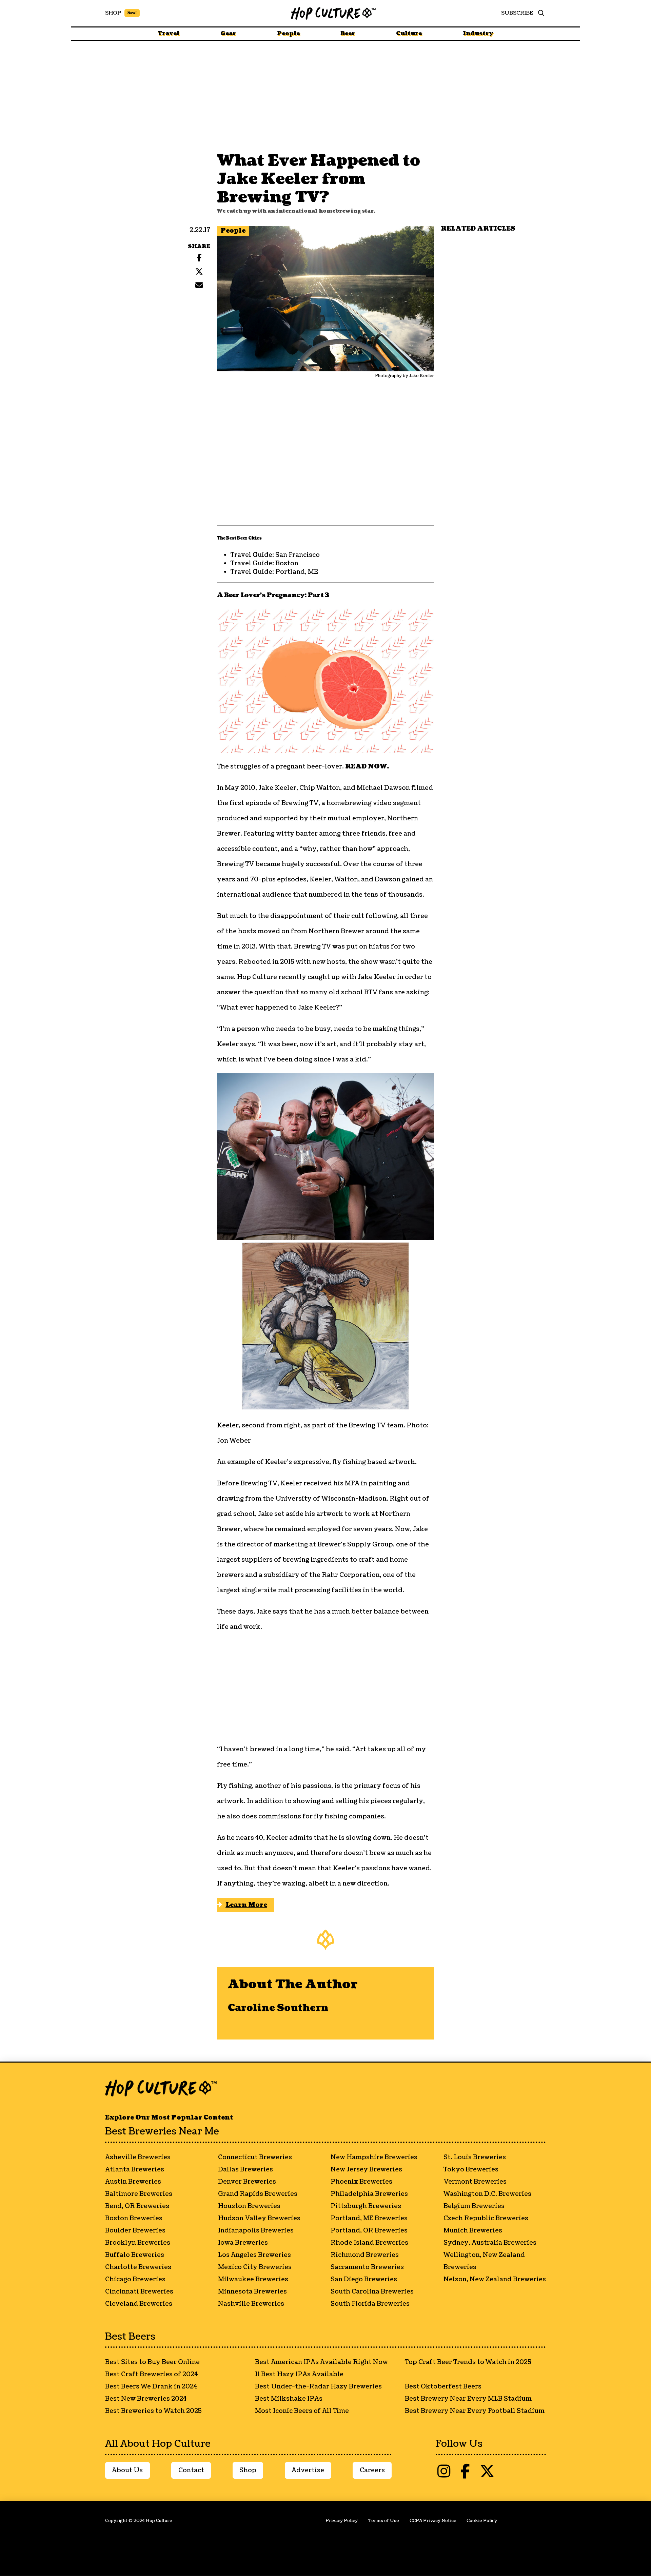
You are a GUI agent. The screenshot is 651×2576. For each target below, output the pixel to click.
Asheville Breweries (138, 2157)
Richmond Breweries (365, 2255)
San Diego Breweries (364, 2279)
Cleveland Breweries (139, 2304)
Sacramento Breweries (367, 2267)
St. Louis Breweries (475, 2157)
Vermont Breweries (475, 2182)
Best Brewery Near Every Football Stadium (475, 2411)
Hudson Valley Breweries (259, 2218)
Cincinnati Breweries (139, 2292)
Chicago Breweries (135, 2279)
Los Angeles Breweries (254, 2255)
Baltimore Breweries (139, 2194)
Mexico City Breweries (255, 2267)
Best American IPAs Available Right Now (321, 2362)
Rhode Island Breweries (369, 2243)
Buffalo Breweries (135, 2255)
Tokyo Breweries (471, 2170)
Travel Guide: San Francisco (275, 555)
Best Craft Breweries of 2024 (151, 2374)
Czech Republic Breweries (486, 2218)
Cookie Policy (482, 2521)
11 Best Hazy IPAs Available (299, 2374)
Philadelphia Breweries (369, 2194)
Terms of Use (384, 2521)
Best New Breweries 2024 (146, 2399)
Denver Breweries (247, 2182)
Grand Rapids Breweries (258, 2194)
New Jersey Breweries (366, 2170)
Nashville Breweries (251, 2304)
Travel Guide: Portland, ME (274, 572)
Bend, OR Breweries (137, 2206)
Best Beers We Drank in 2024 (151, 2387)
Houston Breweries (249, 2206)
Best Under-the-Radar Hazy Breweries (318, 2387)
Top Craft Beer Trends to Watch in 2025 (468, 2362)
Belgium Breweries (474, 2206)
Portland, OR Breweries (369, 2231)
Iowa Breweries (243, 2243)
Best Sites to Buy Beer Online (152, 2362)
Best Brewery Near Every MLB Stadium (468, 2399)
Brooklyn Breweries (138, 2243)
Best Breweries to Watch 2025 (153, 2411)
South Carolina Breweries (372, 2292)
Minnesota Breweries (252, 2292)
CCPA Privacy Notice (433, 2521)
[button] (539, 13)
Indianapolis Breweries (256, 2231)
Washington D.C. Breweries (487, 2194)
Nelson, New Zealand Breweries (495, 2279)
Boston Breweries (134, 2218)
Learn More (246, 1905)
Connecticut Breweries (255, 2157)
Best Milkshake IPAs (289, 2399)
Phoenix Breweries (361, 2182)
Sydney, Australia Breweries (490, 2243)
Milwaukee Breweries (253, 2279)
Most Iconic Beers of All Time (302, 2411)
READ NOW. (367, 767)
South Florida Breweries (370, 2304)
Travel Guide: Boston (264, 563)
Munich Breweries (473, 2231)
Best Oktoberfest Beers (443, 2387)
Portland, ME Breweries (369, 2218)
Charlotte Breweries (138, 2267)
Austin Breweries (133, 2182)
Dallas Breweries (245, 2170)
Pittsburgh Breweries (366, 2206)
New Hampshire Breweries (374, 2157)
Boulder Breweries (135, 2231)
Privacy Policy (342, 2521)
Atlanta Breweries (135, 2170)
